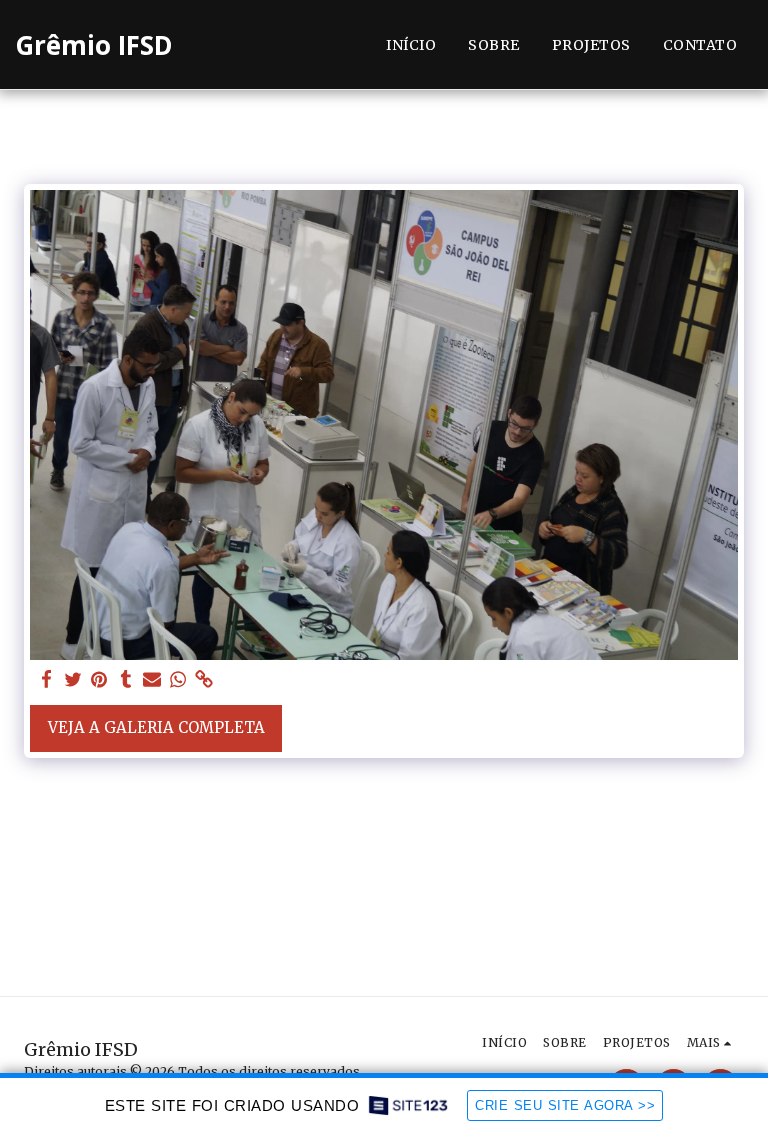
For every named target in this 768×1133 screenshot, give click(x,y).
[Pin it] (99, 680)
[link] (204, 680)
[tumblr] (125, 680)
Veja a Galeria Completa (156, 727)
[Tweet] (73, 680)
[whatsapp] (178, 680)
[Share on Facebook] (47, 680)
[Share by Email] (152, 680)
